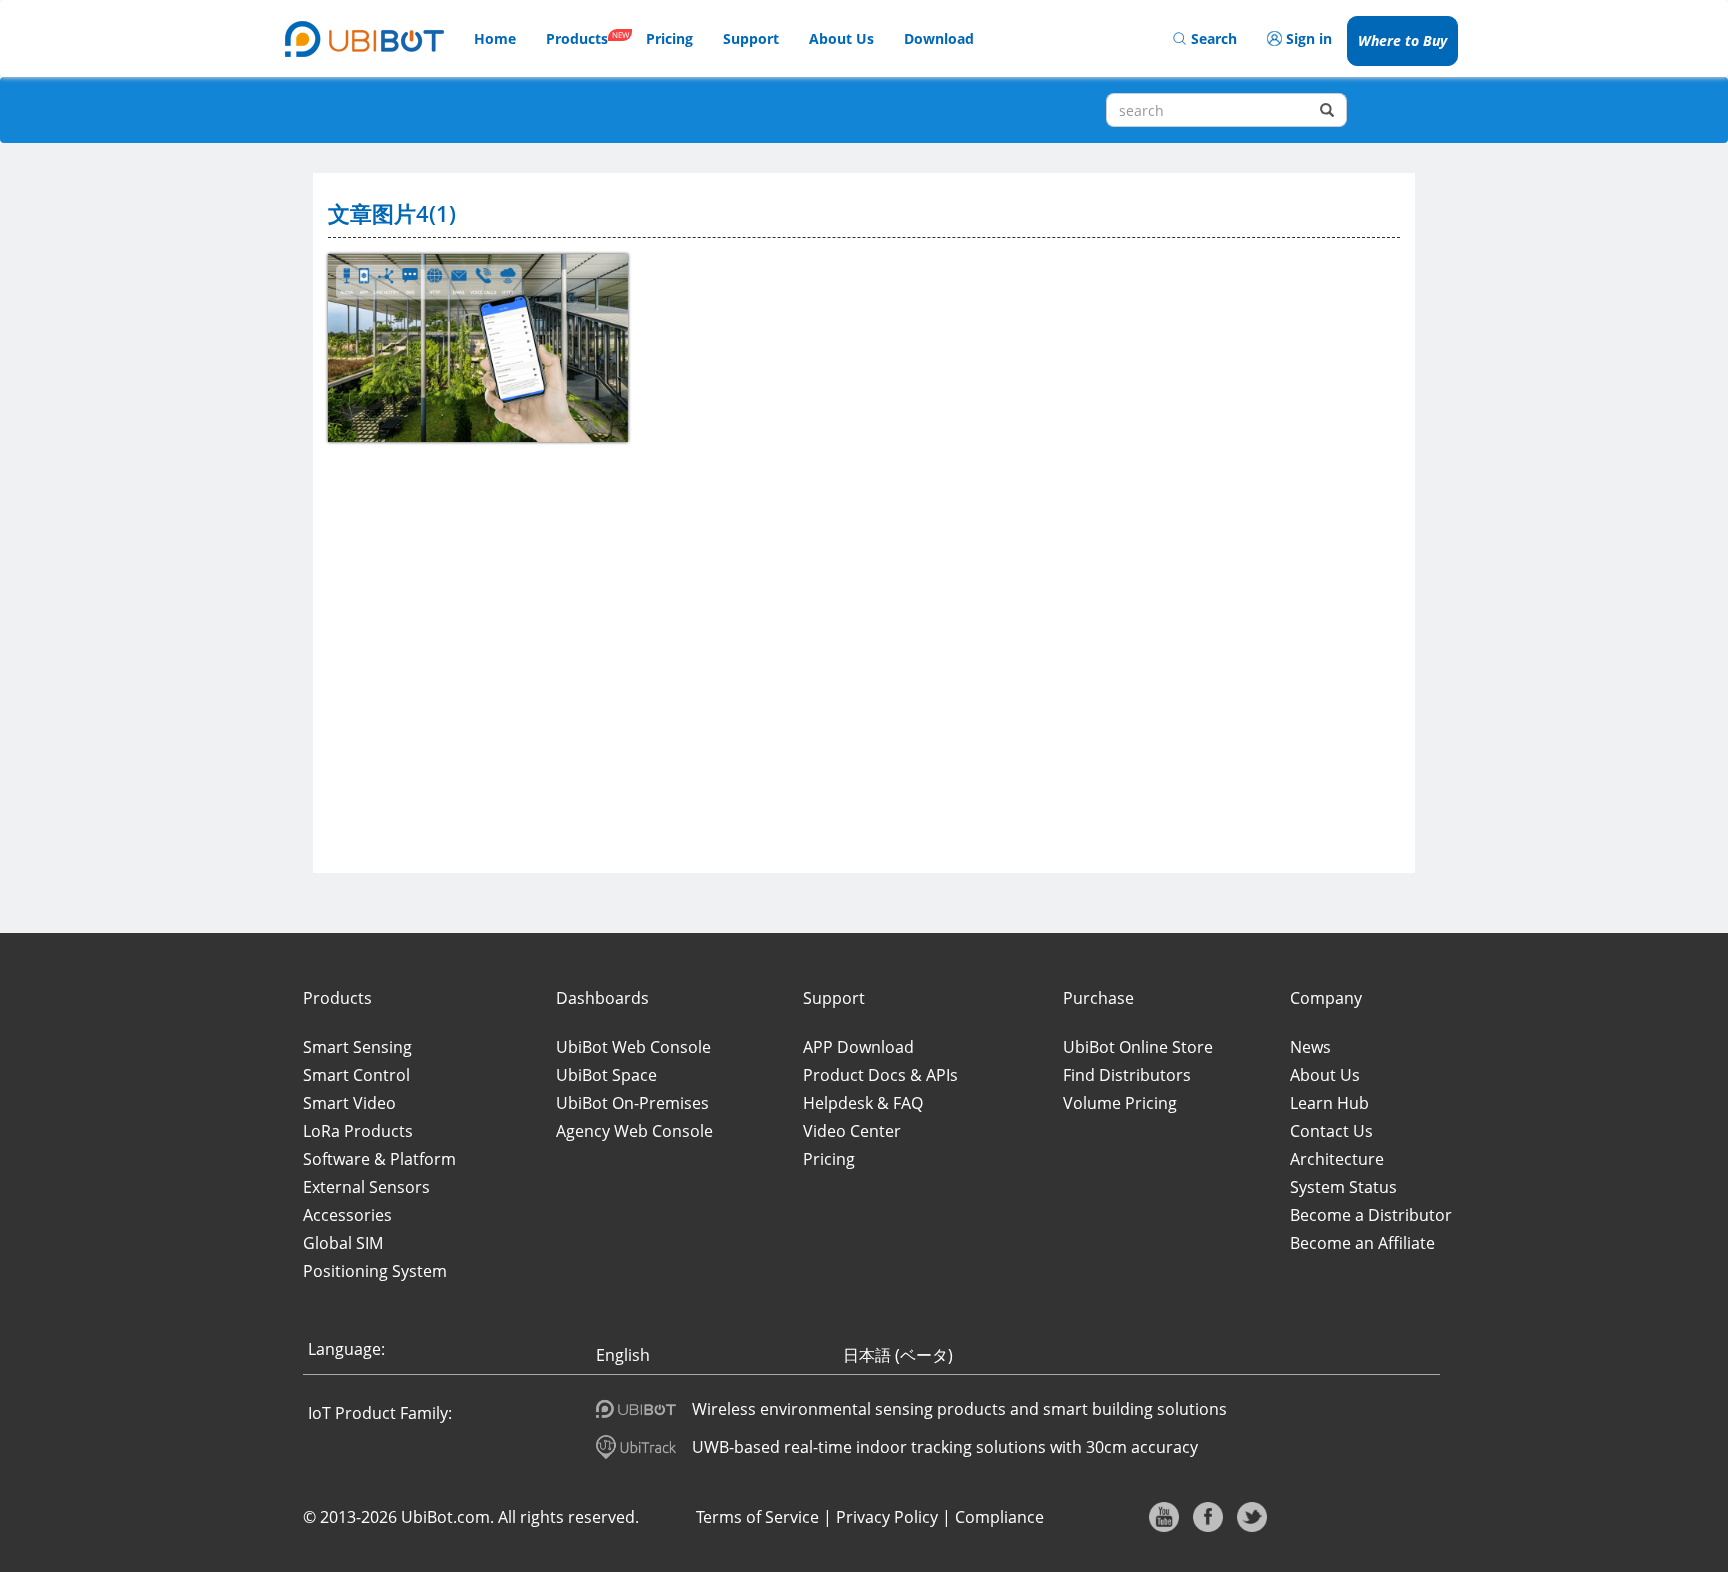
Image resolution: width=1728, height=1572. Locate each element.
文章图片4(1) (392, 213)
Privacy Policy (887, 1517)
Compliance (999, 1517)
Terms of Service (757, 1517)
